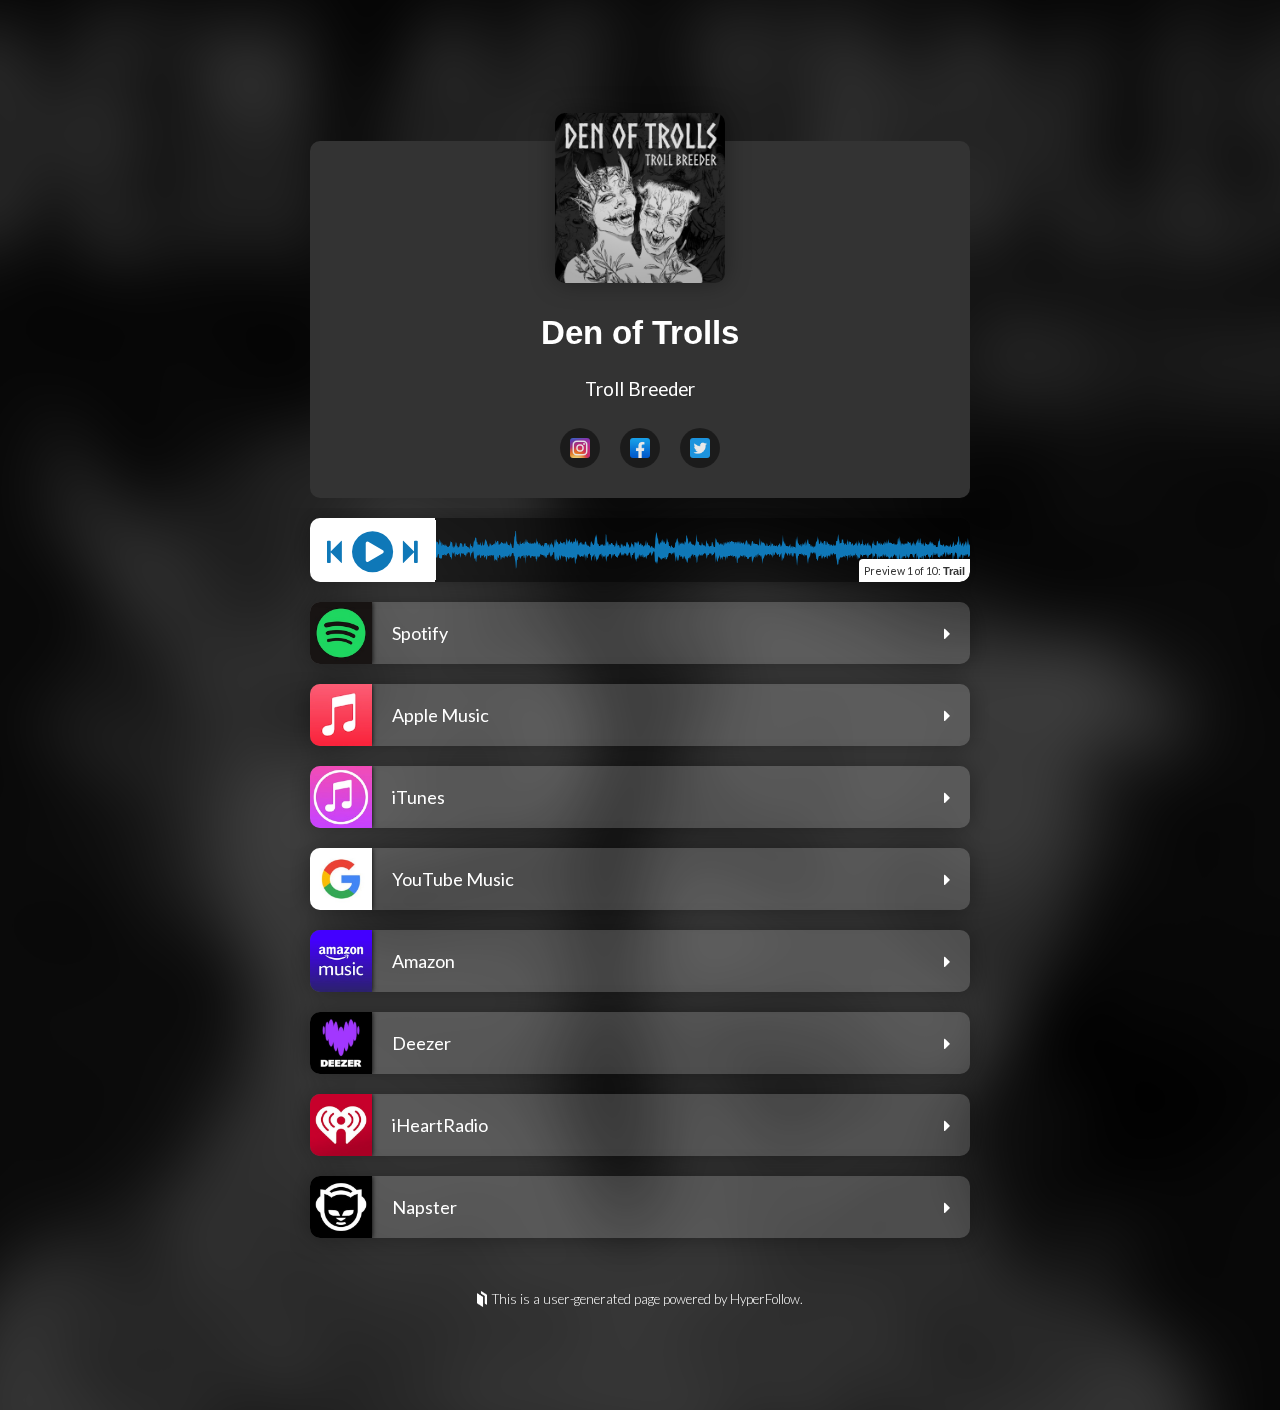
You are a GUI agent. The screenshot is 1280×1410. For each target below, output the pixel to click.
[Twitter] (700, 448)
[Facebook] (640, 448)
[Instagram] (580, 448)
